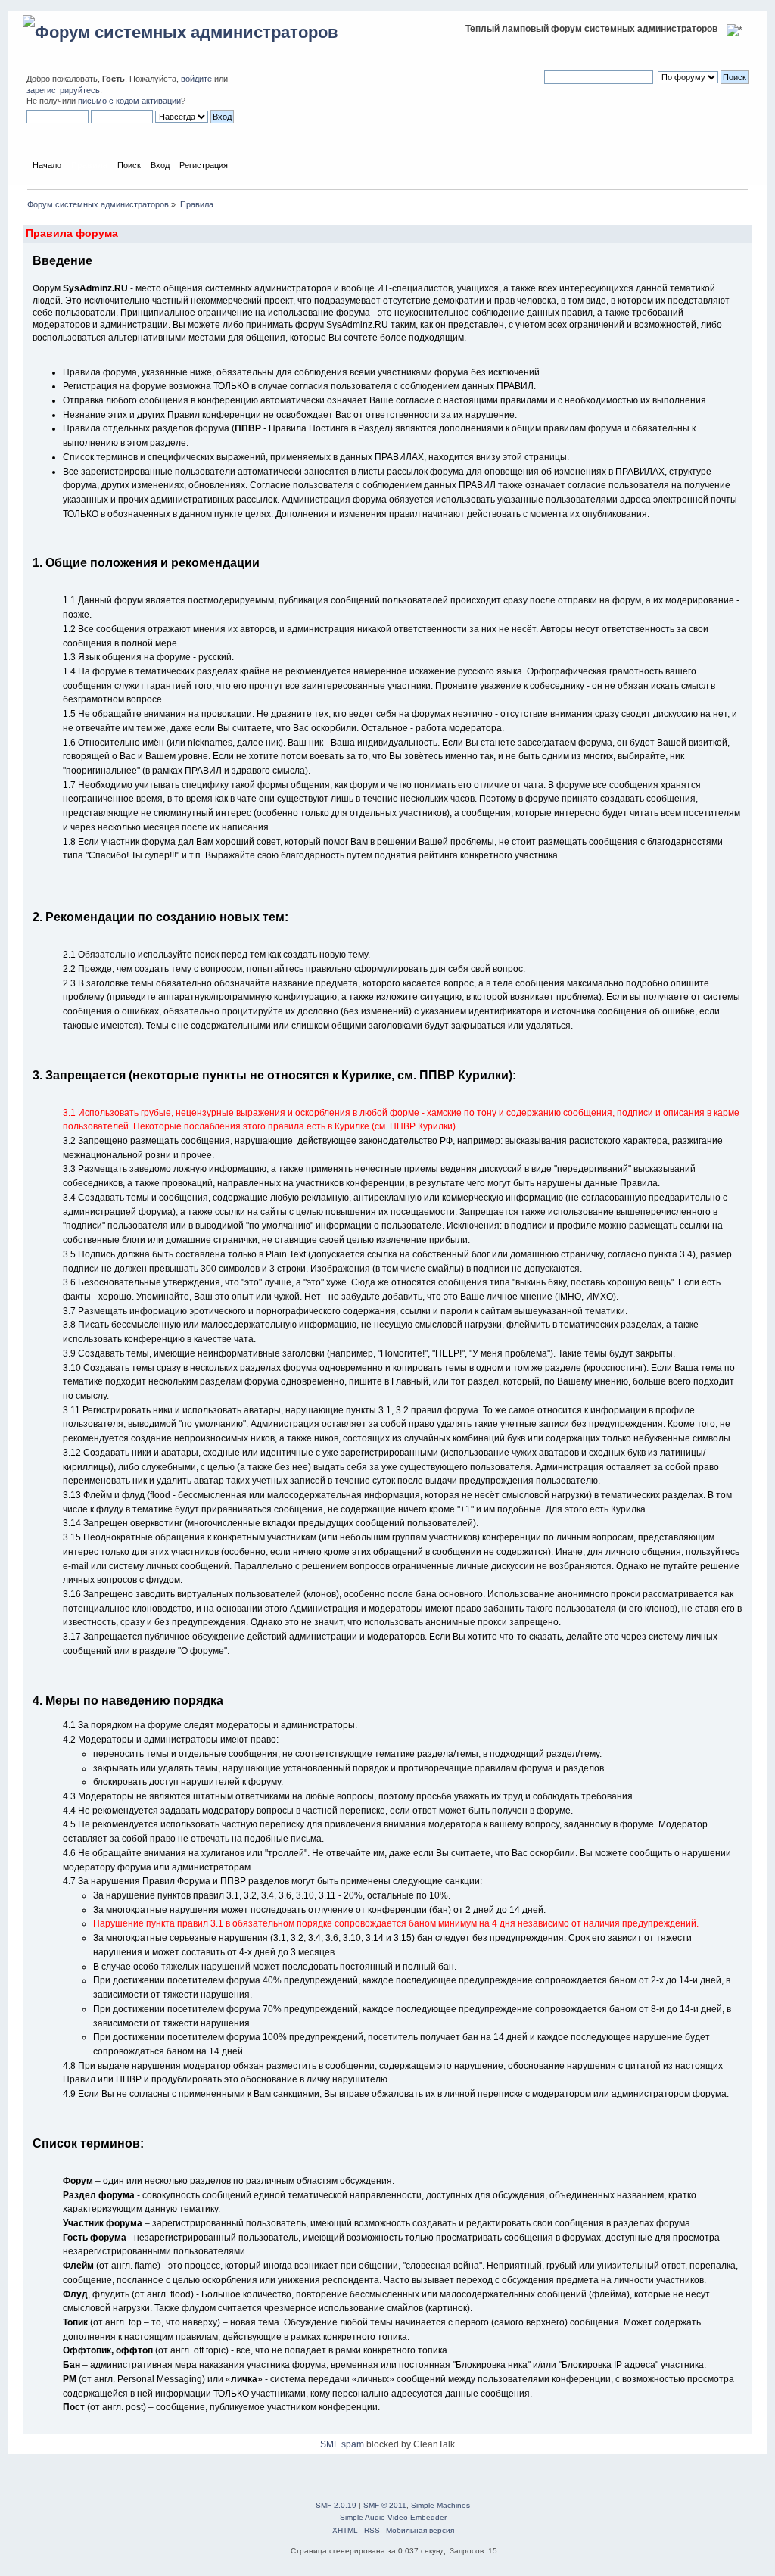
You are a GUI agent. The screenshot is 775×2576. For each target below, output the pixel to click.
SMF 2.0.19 (336, 2505)
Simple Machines (440, 2505)
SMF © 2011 (385, 2505)
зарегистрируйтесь (63, 90)
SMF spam (342, 2444)
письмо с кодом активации (129, 101)
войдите (196, 79)
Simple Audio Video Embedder (393, 2517)
